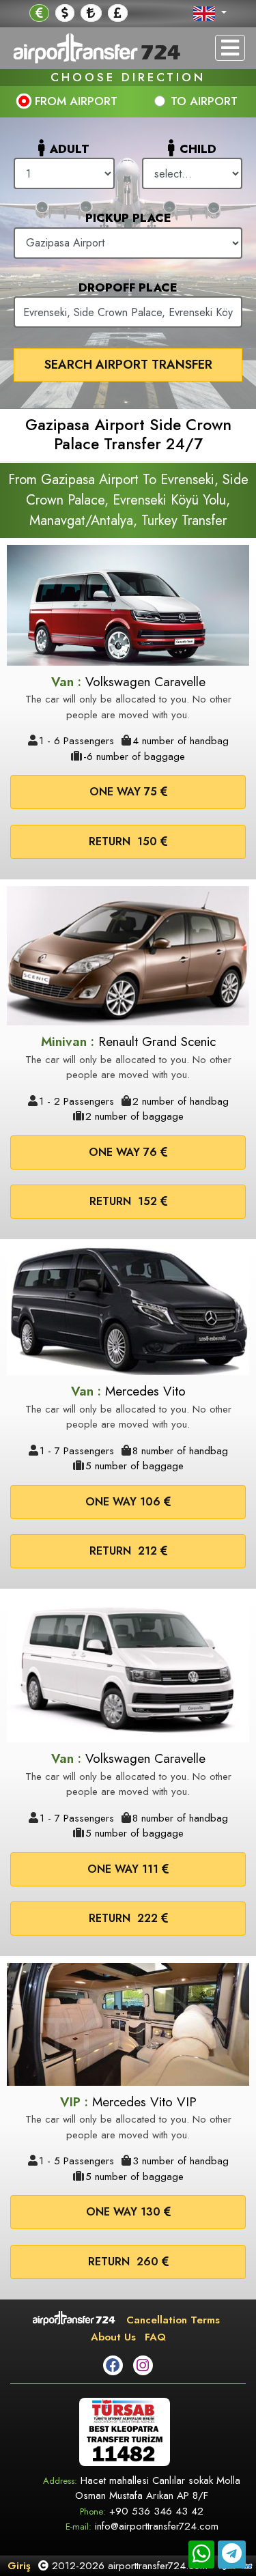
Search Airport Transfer (128, 365)
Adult (70, 149)
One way (123, 792)
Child (198, 149)
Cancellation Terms (173, 2320)
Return (123, 841)
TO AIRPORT (204, 101)
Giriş (19, 2566)
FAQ (155, 2337)
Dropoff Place (128, 287)
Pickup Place (128, 218)
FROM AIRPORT (76, 101)
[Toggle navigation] (230, 48)
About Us (113, 2337)
